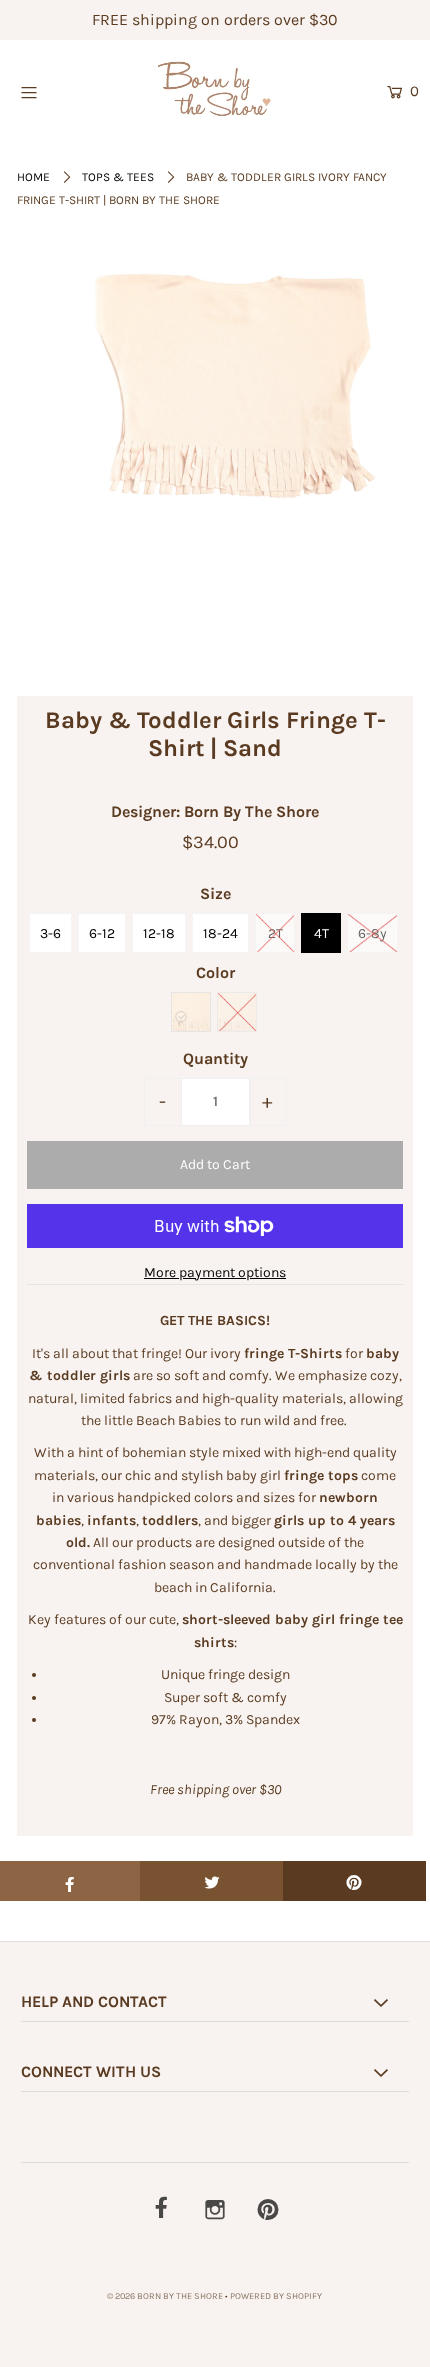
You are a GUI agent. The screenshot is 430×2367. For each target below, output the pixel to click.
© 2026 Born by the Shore (165, 2296)
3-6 (50, 933)
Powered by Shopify (276, 2296)
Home (33, 177)
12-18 (159, 933)
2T (275, 933)
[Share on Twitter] (211, 1881)
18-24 (220, 933)
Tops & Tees (118, 177)
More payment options (215, 1272)
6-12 (102, 933)
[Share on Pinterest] (354, 1881)
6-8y (372, 933)
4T (321, 933)
